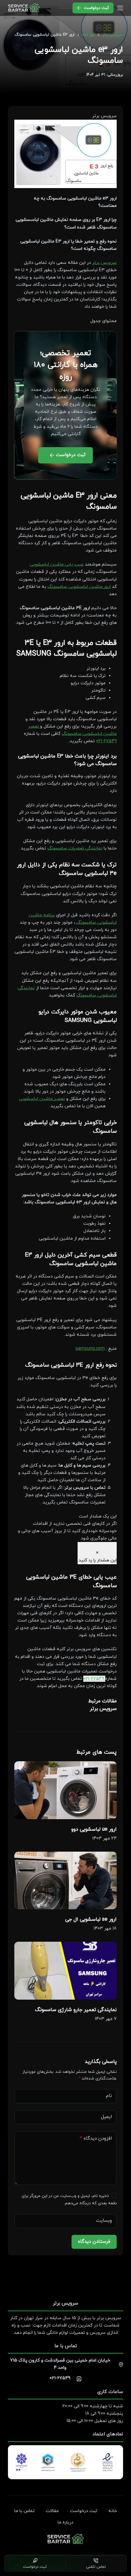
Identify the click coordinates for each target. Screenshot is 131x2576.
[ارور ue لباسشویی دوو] (66, 1790)
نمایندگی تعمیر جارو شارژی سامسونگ (76, 2010)
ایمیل (107, 2117)
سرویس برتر (104, 263)
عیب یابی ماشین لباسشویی (57, 564)
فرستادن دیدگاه (94, 2242)
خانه (113, 2511)
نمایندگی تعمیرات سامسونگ (75, 848)
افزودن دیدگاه (96, 2139)
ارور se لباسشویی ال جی (91, 1919)
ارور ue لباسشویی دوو (94, 1829)
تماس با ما (24, 2511)
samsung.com (90, 1349)
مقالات (52, 2511)
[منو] (120, 8)
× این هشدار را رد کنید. (97, 1557)
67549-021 (106, 741)
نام (109, 2096)
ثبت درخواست (96, 8)
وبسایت (104, 2221)
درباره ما (65, 2523)
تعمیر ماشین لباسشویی (42, 1099)
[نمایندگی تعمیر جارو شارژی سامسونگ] (66, 1971)
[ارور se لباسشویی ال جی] (66, 1880)
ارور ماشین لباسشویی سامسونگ (79, 587)
